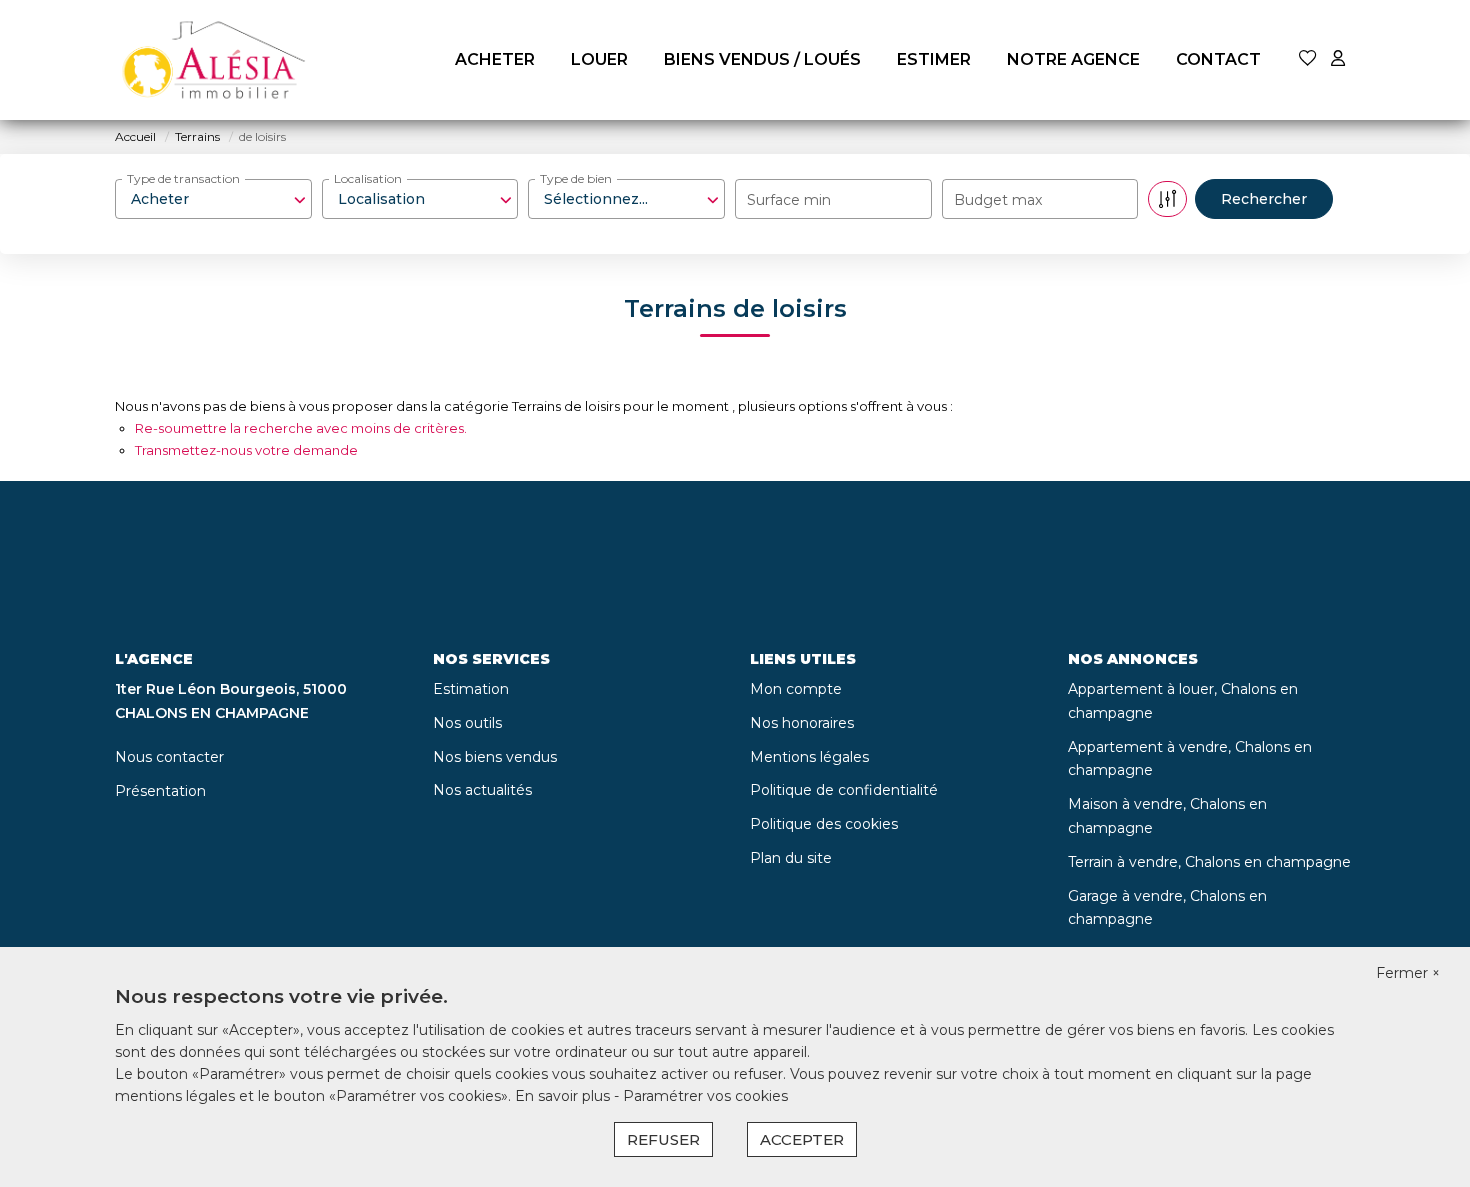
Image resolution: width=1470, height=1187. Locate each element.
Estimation (471, 689)
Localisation (368, 178)
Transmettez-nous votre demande (246, 450)
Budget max (998, 200)
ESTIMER (934, 59)
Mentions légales (809, 757)
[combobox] (213, 199)
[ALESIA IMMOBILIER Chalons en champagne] (215, 60)
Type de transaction (183, 178)
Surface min (789, 200)
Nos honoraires (802, 723)
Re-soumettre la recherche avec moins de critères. (301, 428)
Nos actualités (482, 790)
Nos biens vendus (495, 757)
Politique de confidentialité (844, 790)
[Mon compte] (1338, 59)
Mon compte (796, 689)
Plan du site (791, 858)
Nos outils (467, 723)
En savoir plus (564, 1096)
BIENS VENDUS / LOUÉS (762, 59)
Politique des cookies (824, 824)
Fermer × (1408, 973)
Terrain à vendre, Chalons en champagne (1209, 862)
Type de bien (576, 178)
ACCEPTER (802, 1139)
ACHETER (495, 59)
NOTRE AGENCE (1073, 59)
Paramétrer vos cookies (705, 1096)
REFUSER (663, 1139)
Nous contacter (169, 757)
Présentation (160, 791)
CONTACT (1218, 59)
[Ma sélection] (1308, 59)
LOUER (599, 59)
